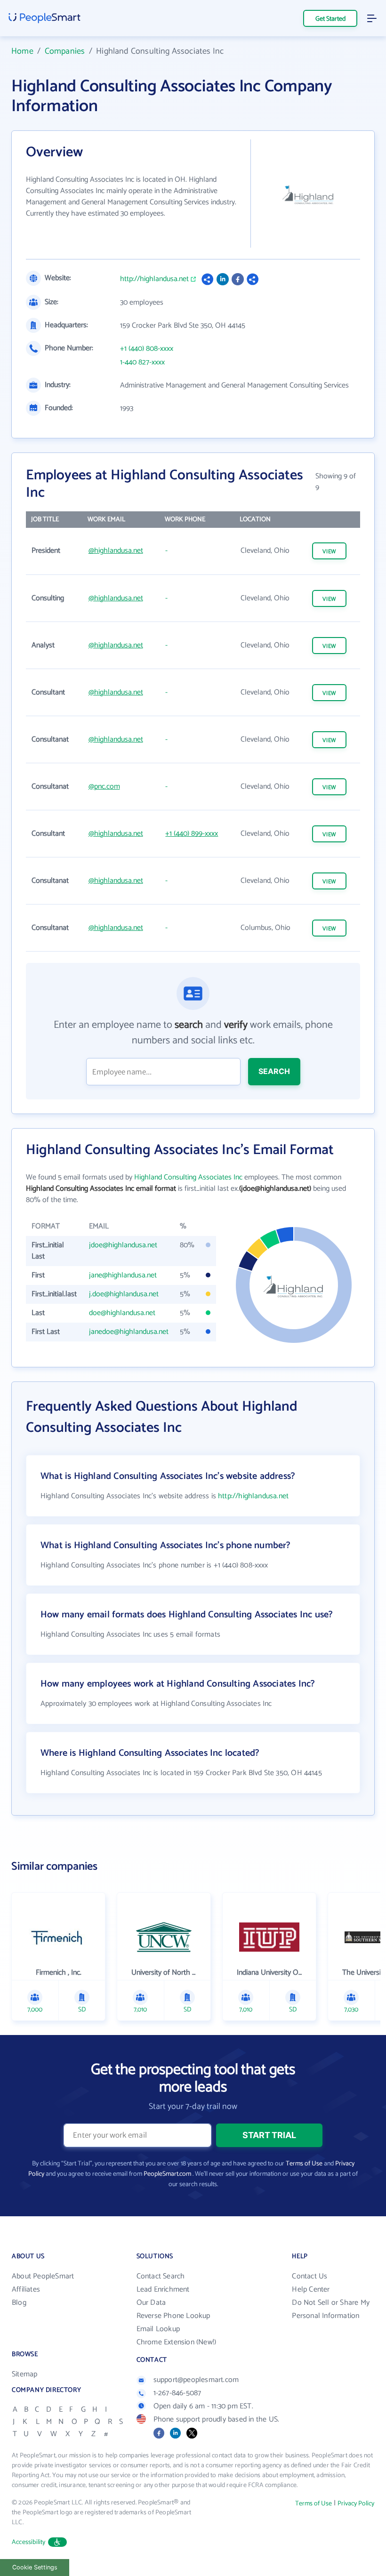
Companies (65, 51)
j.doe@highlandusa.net (124, 1294)
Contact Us (310, 2276)
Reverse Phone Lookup (173, 2316)
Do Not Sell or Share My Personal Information (331, 2309)
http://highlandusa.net (154, 279)
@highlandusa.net (116, 551)
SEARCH (274, 1071)
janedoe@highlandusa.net (129, 1332)
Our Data (151, 2303)
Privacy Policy (356, 2504)
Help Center (311, 2289)
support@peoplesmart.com (196, 2380)
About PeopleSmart (43, 2276)
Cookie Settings (35, 2567)
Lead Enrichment (163, 2289)
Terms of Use (304, 2164)
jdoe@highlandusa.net (123, 1245)
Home (22, 51)
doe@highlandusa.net (122, 1313)
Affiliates (26, 2289)
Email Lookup (158, 2329)
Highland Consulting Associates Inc (188, 1177)
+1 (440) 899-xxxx (192, 834)
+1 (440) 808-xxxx (147, 349)
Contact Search (161, 2276)
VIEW (330, 552)
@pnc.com (104, 787)
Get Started (330, 19)
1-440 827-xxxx (142, 363)
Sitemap (24, 2374)
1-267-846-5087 (177, 2393)
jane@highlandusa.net (123, 1275)
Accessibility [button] (29, 2542)
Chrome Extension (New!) (177, 2342)
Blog (19, 2303)
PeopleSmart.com (167, 2174)
